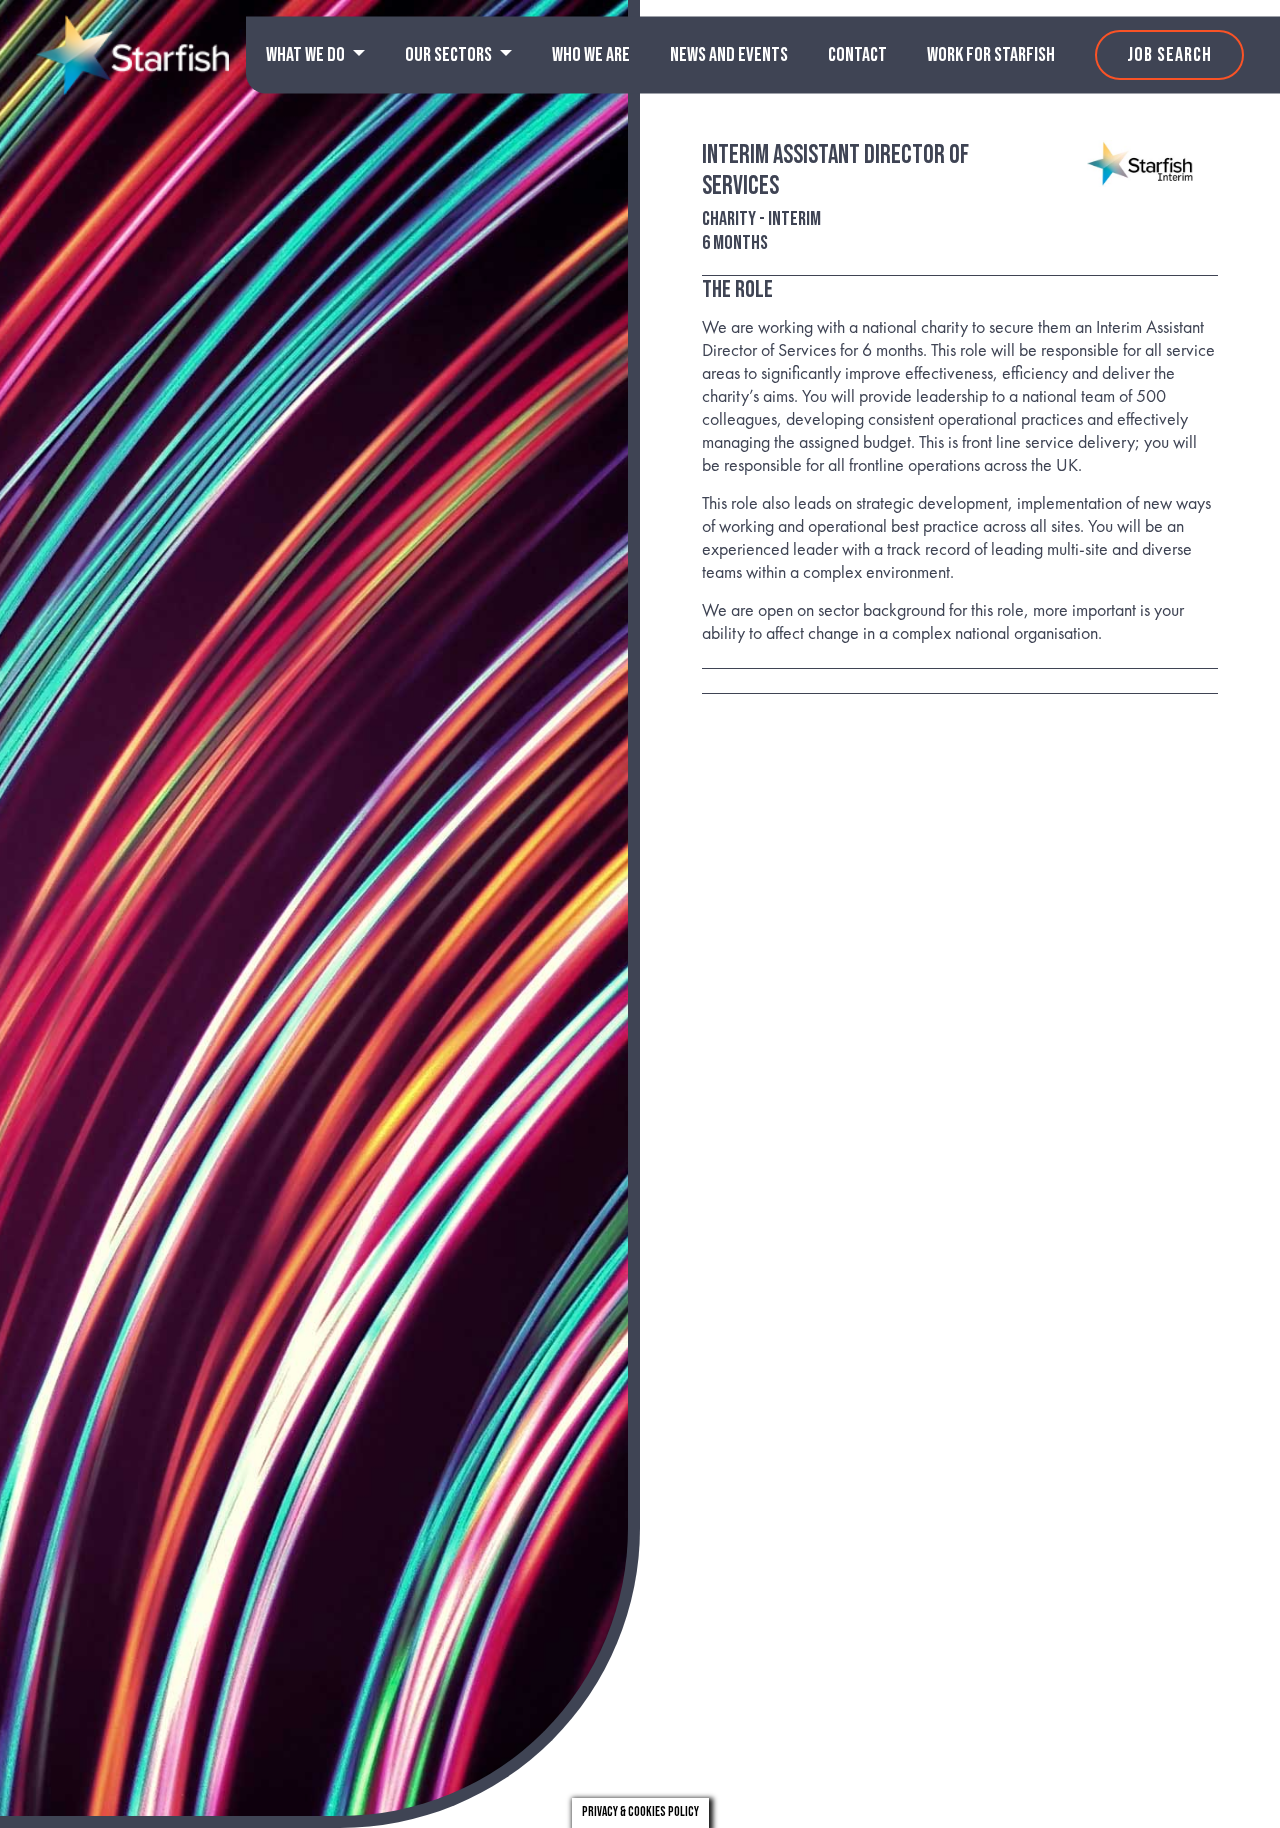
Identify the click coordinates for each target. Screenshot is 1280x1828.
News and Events (729, 55)
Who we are (591, 55)
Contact (857, 55)
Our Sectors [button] (450, 55)
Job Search (1169, 55)
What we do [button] (307, 55)
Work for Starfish (991, 55)
